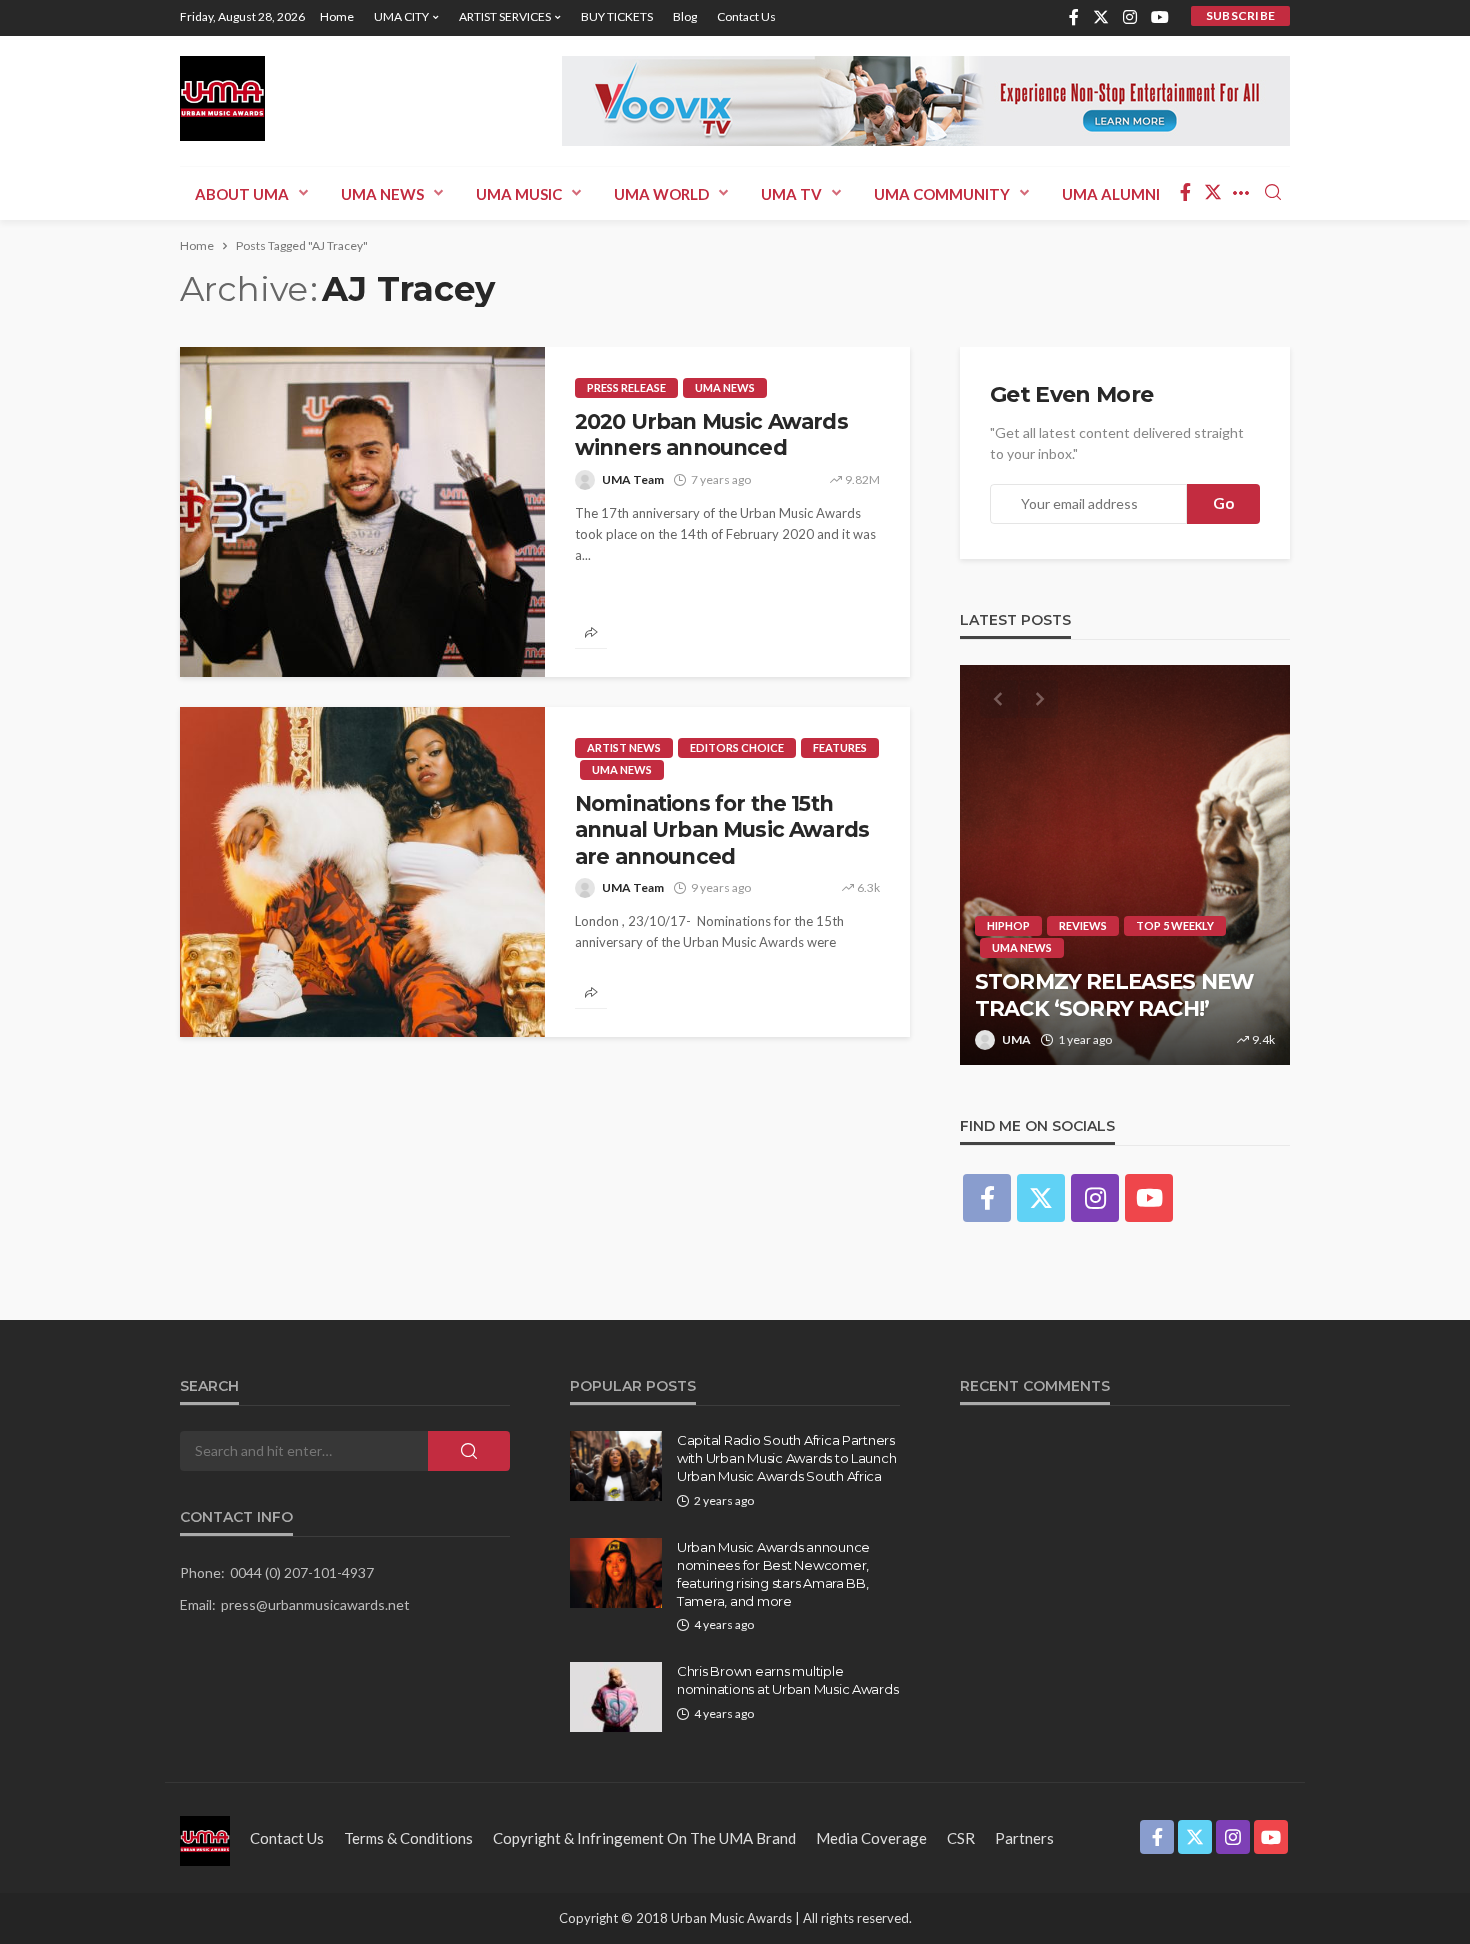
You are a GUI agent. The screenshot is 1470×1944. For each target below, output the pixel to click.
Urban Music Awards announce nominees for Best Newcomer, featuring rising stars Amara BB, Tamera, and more (773, 1574)
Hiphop (1008, 925)
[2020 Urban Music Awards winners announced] (362, 512)
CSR (961, 1838)
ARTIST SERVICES (505, 16)
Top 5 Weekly (1175, 925)
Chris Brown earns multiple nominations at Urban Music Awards (787, 1680)
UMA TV (791, 194)
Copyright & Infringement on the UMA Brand (644, 1838)
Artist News (624, 747)
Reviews (1083, 925)
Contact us (746, 16)
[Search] (1273, 193)
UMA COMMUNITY (942, 194)
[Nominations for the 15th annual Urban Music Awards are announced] (362, 872)
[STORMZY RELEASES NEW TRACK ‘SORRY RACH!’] (1125, 865)
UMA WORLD (661, 194)
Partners (1024, 1838)
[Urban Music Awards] (222, 98)
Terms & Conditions (408, 1838)
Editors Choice (737, 747)
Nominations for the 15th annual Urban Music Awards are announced (722, 830)
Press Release (626, 387)
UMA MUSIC (519, 194)
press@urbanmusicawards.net (315, 1604)
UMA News (382, 194)
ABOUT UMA (242, 194)
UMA (1016, 1039)
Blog (685, 16)
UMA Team (633, 479)
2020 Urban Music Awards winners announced (711, 434)
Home (337, 16)
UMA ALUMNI (1111, 194)
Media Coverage (871, 1838)
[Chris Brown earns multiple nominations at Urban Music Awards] (616, 1697)
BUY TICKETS (617, 16)
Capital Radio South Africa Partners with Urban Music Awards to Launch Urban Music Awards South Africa (786, 1458)
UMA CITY (401, 16)
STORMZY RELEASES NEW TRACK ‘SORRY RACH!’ (1114, 994)
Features (840, 747)
